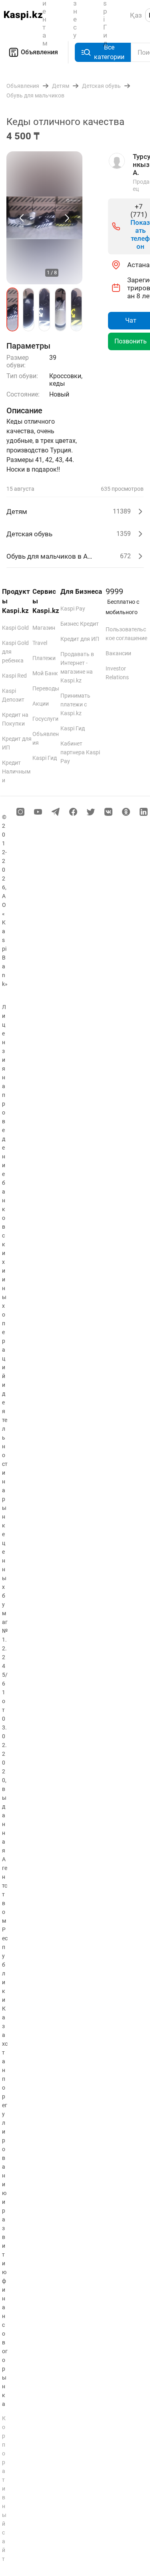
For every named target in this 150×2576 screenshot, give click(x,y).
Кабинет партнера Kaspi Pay (80, 752)
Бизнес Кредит (80, 624)
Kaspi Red (14, 676)
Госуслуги (45, 719)
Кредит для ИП (80, 639)
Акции (41, 704)
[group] (44, 218)
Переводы (46, 688)
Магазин (44, 628)
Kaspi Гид (45, 758)
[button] (12, 309)
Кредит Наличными (16, 771)
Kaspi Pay (73, 609)
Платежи (44, 658)
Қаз (136, 15)
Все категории (109, 52)
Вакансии (118, 653)
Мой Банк (45, 673)
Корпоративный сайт (4, 2489)
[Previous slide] (22, 218)
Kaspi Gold (15, 628)
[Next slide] (66, 218)
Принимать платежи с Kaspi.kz (75, 704)
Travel (40, 643)
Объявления (39, 52)
